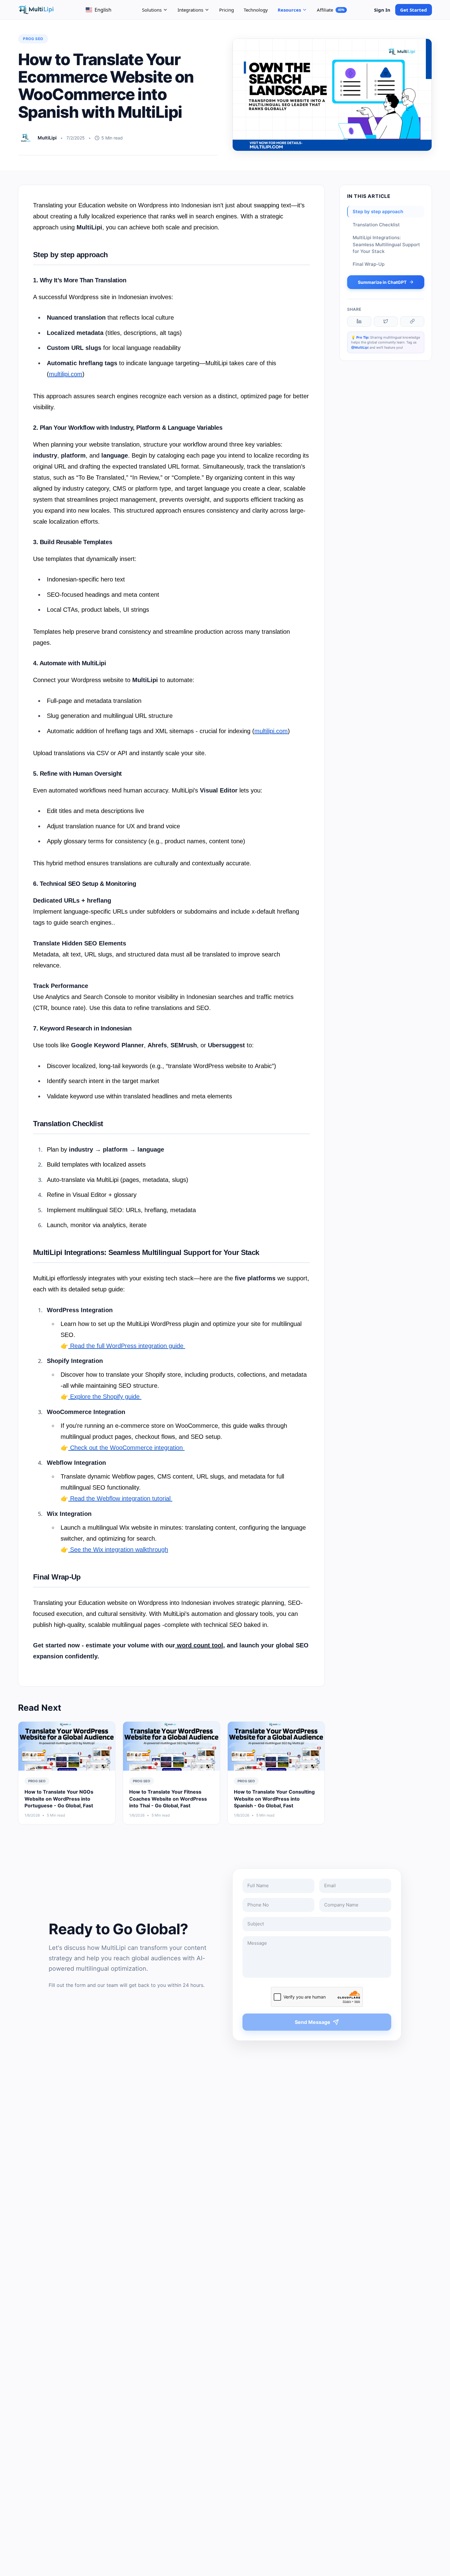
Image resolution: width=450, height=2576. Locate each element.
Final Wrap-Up (369, 264)
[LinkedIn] (359, 321)
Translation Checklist (376, 224)
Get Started (414, 10)
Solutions (152, 10)
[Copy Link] (412, 321)
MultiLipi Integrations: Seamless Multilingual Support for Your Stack (386, 244)
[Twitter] (386, 321)
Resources (289, 10)
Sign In (382, 10)
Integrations (190, 10)
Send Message (313, 2022)
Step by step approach (378, 212)
